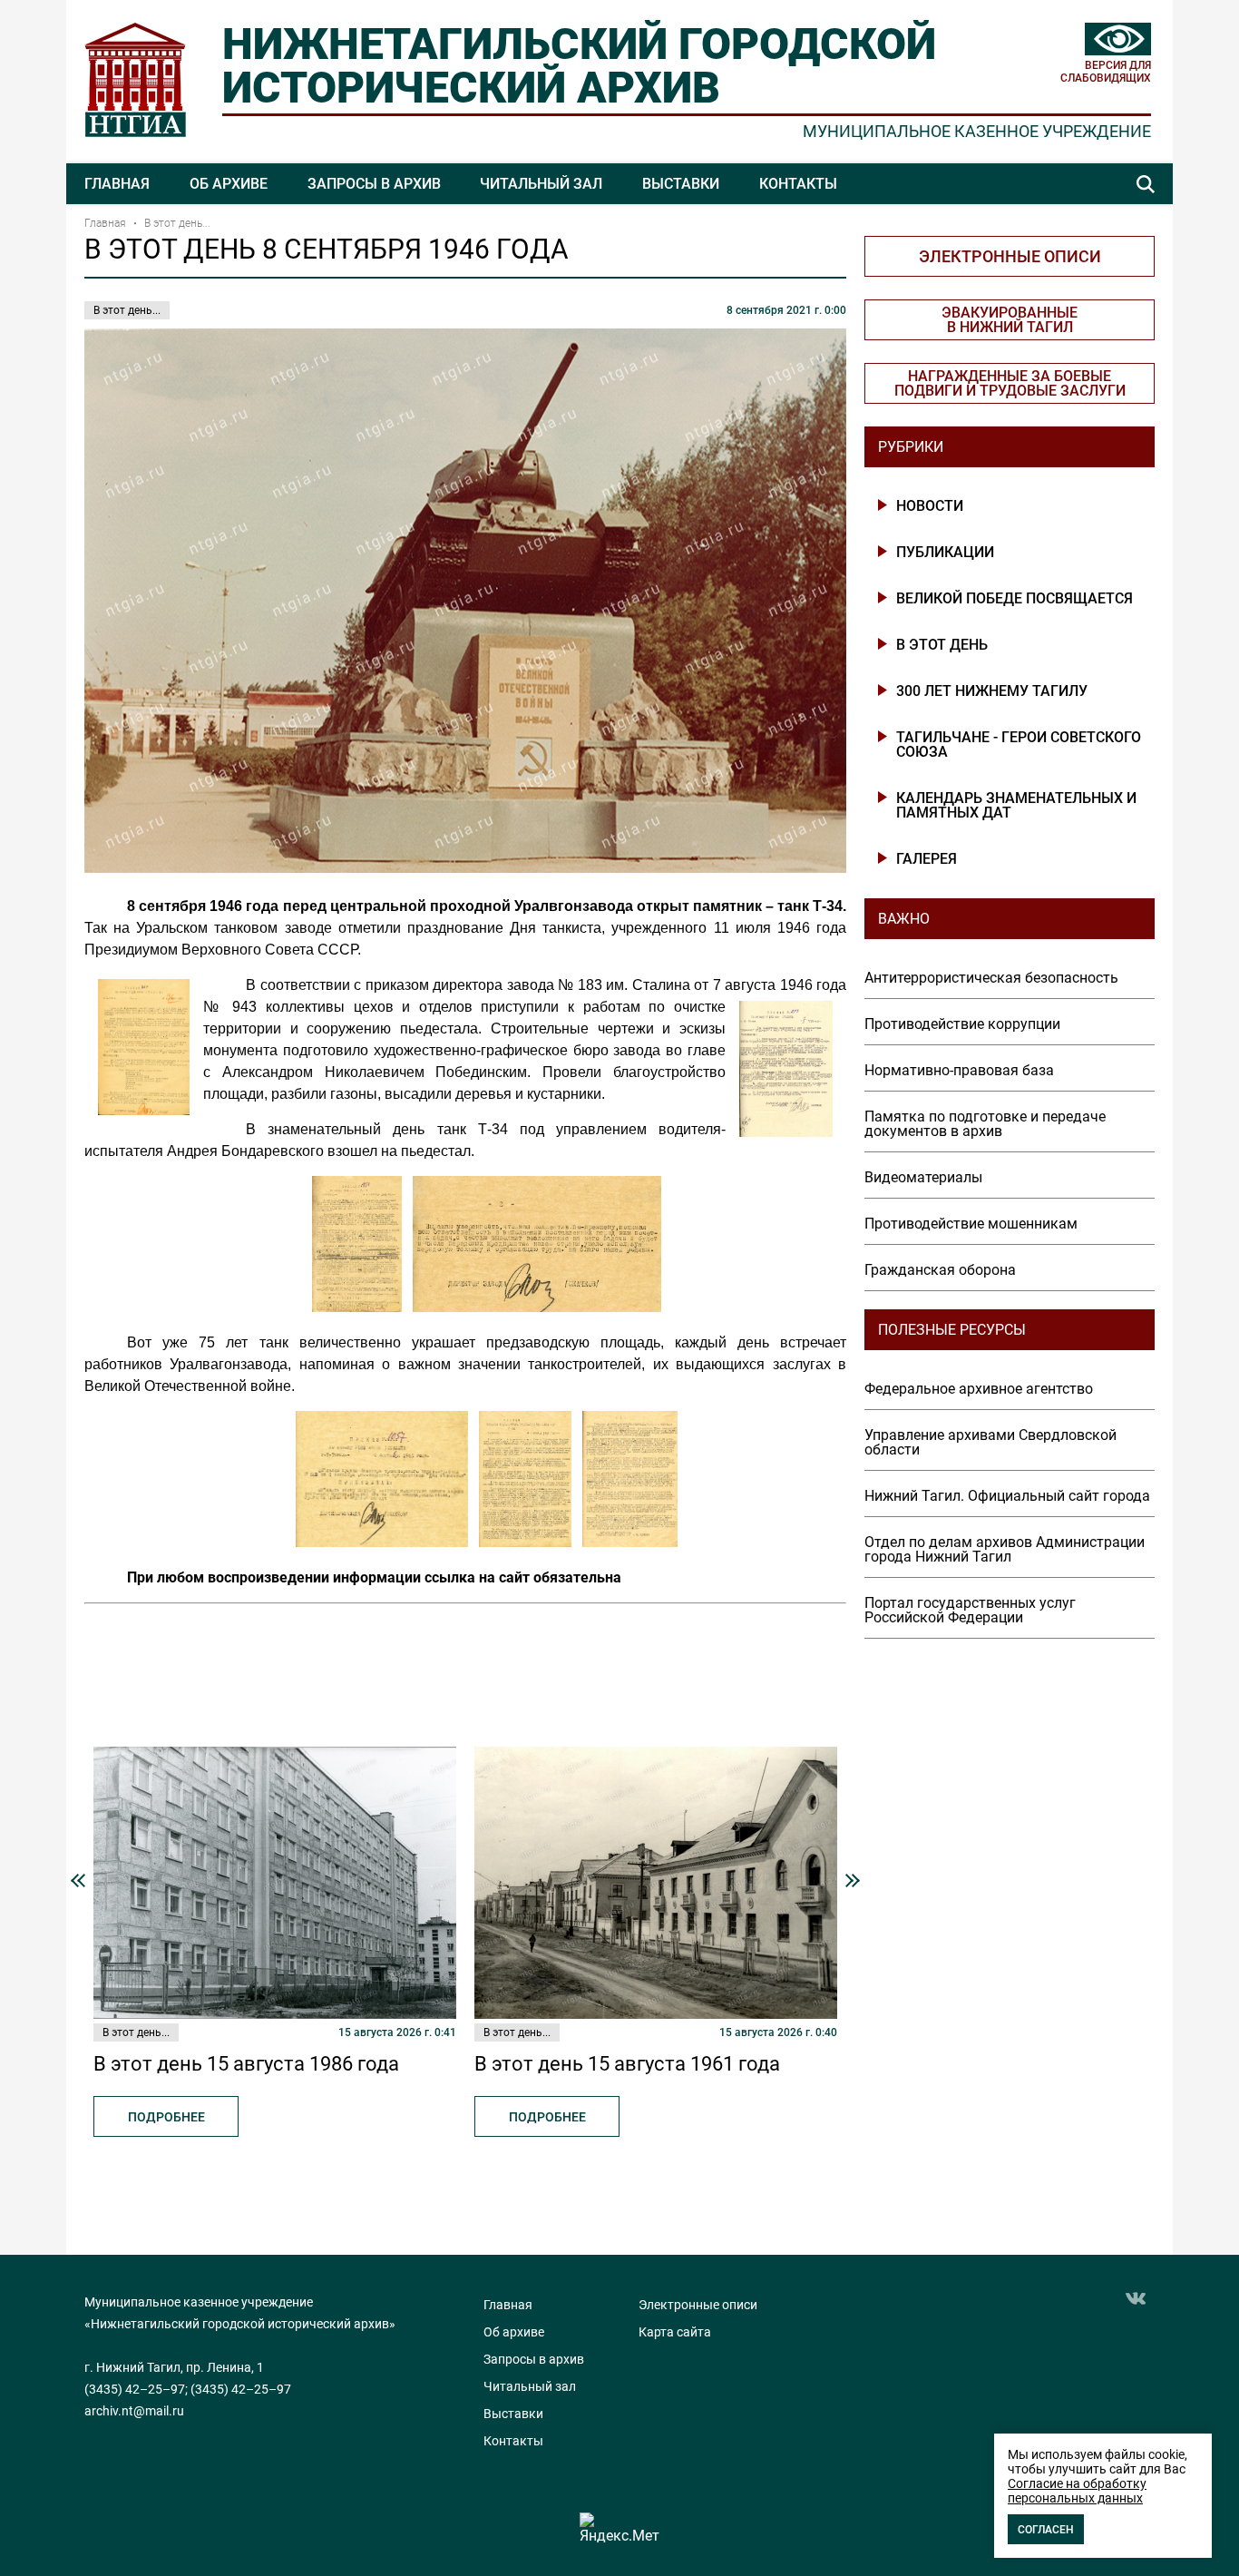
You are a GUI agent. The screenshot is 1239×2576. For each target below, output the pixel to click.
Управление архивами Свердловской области (990, 1443)
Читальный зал (541, 184)
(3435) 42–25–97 (135, 2389)
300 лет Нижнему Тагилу (992, 691)
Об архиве (229, 184)
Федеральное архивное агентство (979, 1389)
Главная (117, 184)
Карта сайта (675, 2332)
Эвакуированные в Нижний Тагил (1010, 320)
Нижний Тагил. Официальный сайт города (1007, 1496)
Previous (78, 1881)
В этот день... (177, 223)
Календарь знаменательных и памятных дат (1016, 806)
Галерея (927, 859)
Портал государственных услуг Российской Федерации (970, 1611)
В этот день (942, 645)
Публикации (945, 553)
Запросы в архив (374, 184)
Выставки (681, 184)
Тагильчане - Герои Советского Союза (1019, 745)
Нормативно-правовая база (959, 1071)
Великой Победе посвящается (1015, 599)
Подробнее (166, 2117)
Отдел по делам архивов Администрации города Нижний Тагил (1005, 1550)
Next (853, 1881)
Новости (930, 506)
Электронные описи (1010, 256)
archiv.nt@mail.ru (134, 2411)
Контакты (798, 184)
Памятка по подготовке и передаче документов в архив (985, 1124)
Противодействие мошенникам (971, 1224)
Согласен (1046, 2530)
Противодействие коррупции (962, 1024)
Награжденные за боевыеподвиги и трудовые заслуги (1010, 383)
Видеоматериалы (923, 1178)
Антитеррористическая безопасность (991, 978)
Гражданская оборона (940, 1270)
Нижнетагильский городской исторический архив (579, 66)
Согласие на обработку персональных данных (1077, 2491)
